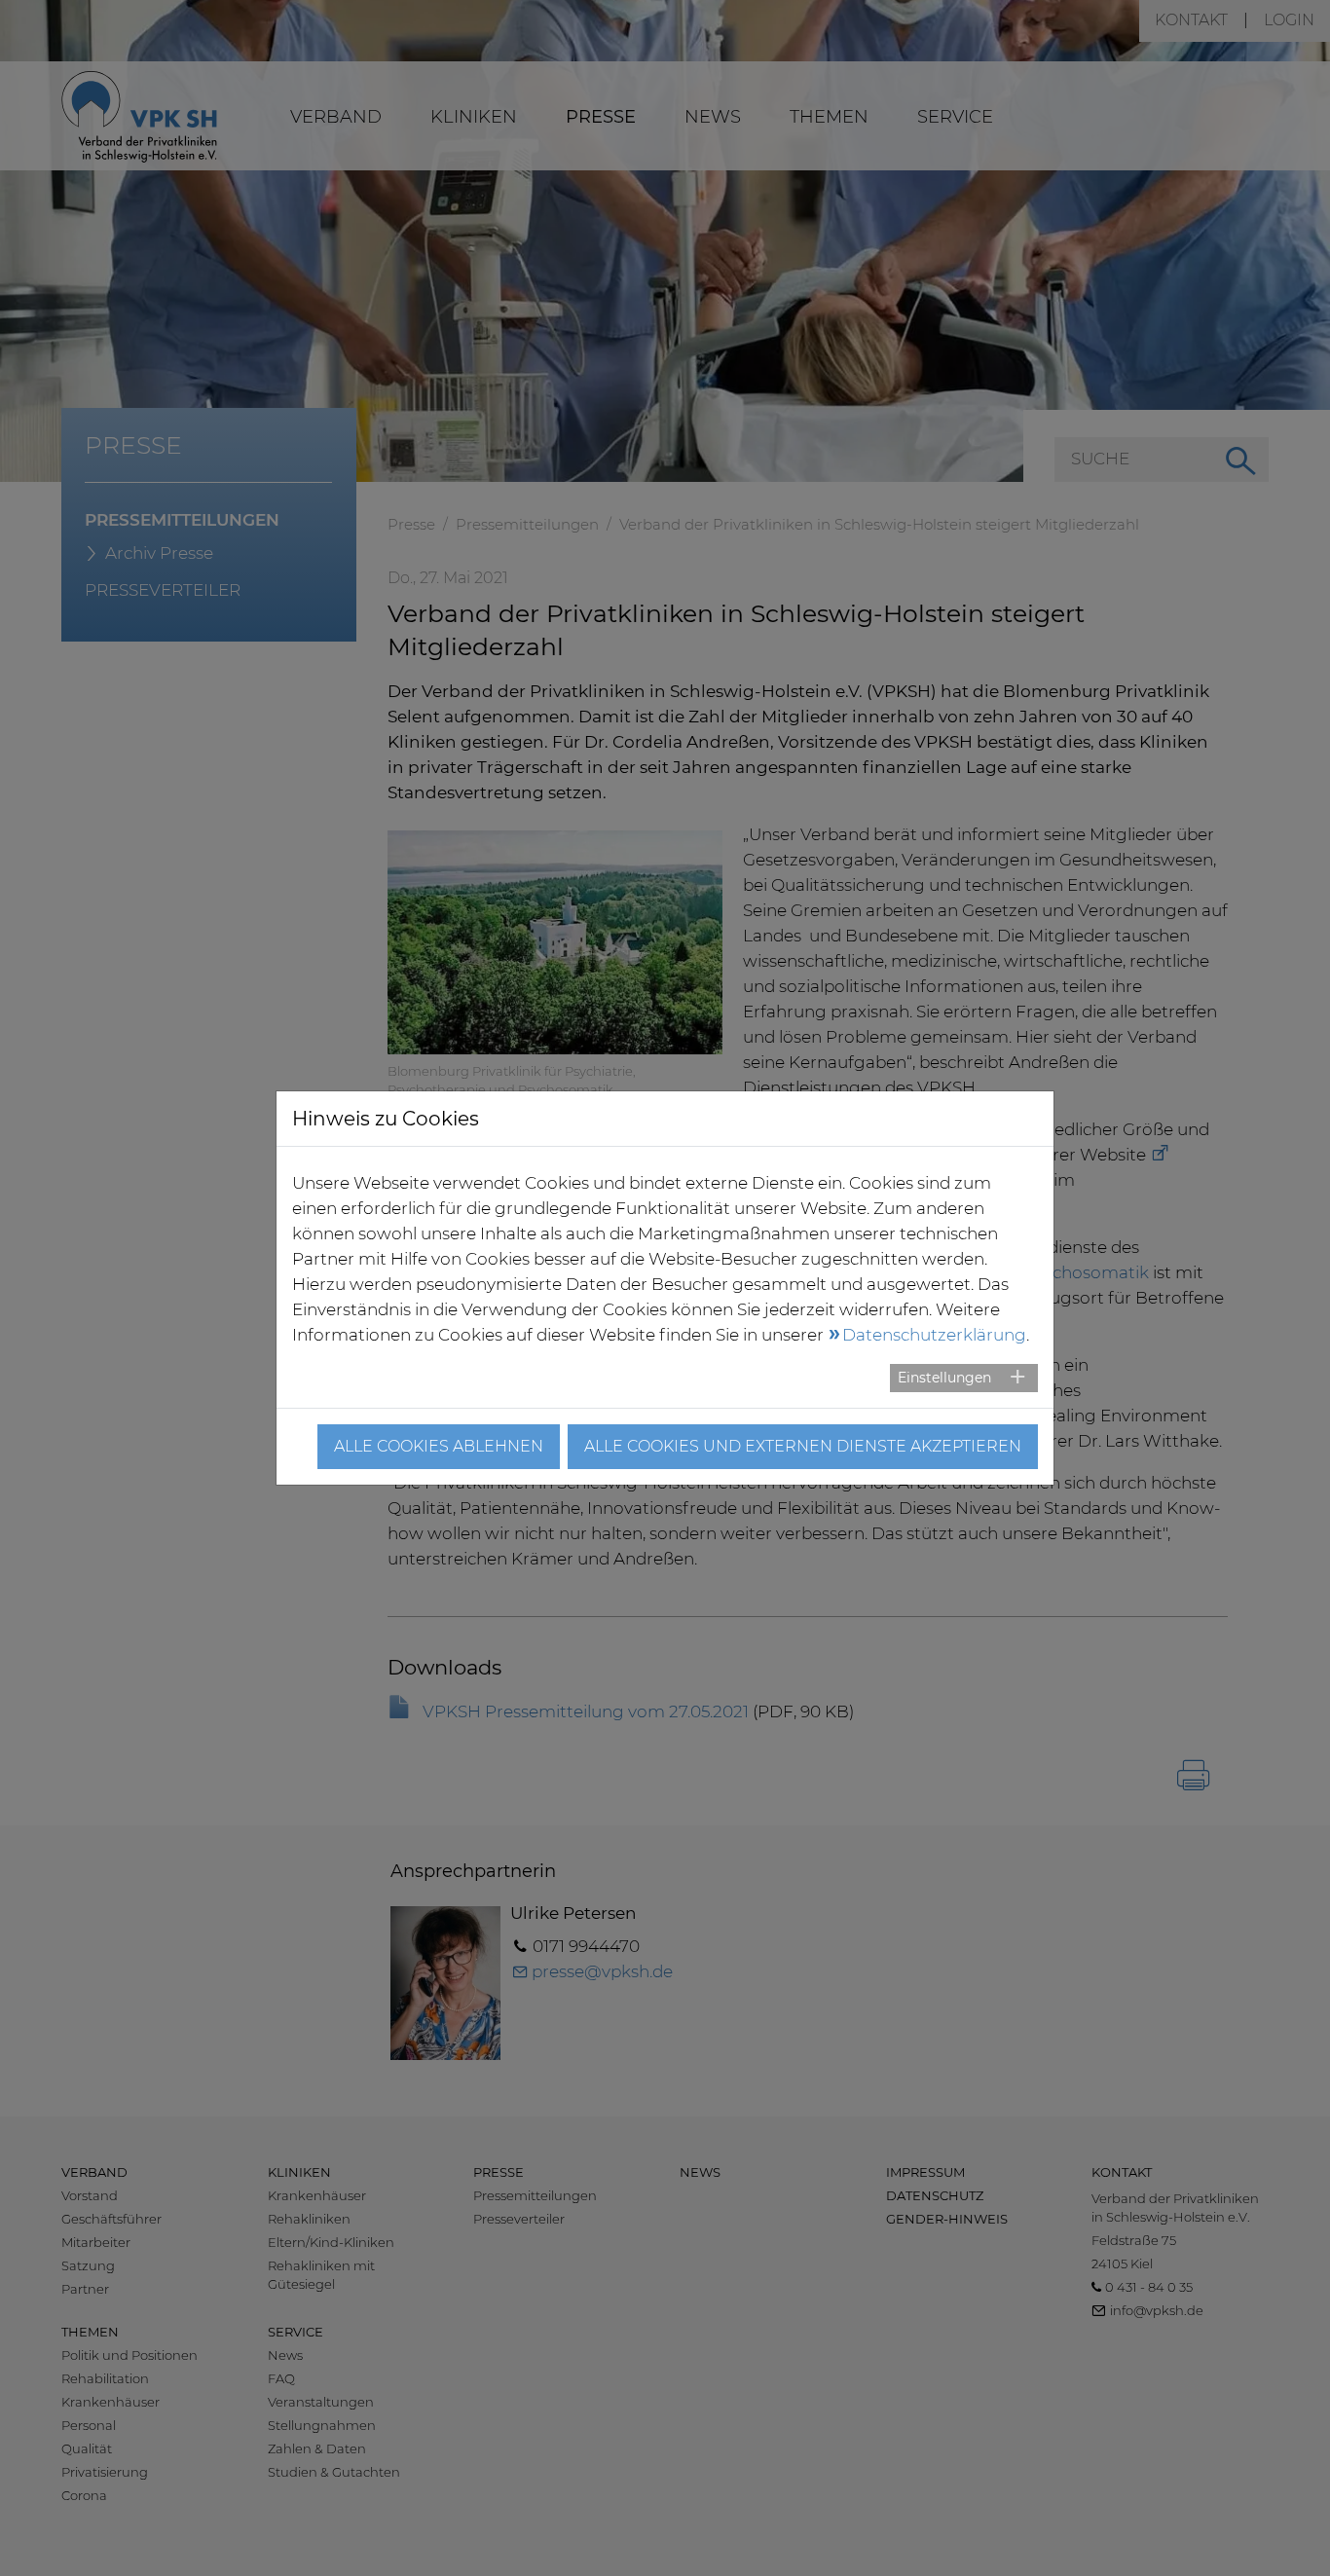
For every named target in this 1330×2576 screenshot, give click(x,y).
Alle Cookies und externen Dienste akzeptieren (803, 1446)
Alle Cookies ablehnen (439, 1446)
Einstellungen (944, 1378)
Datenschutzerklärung (934, 1335)
